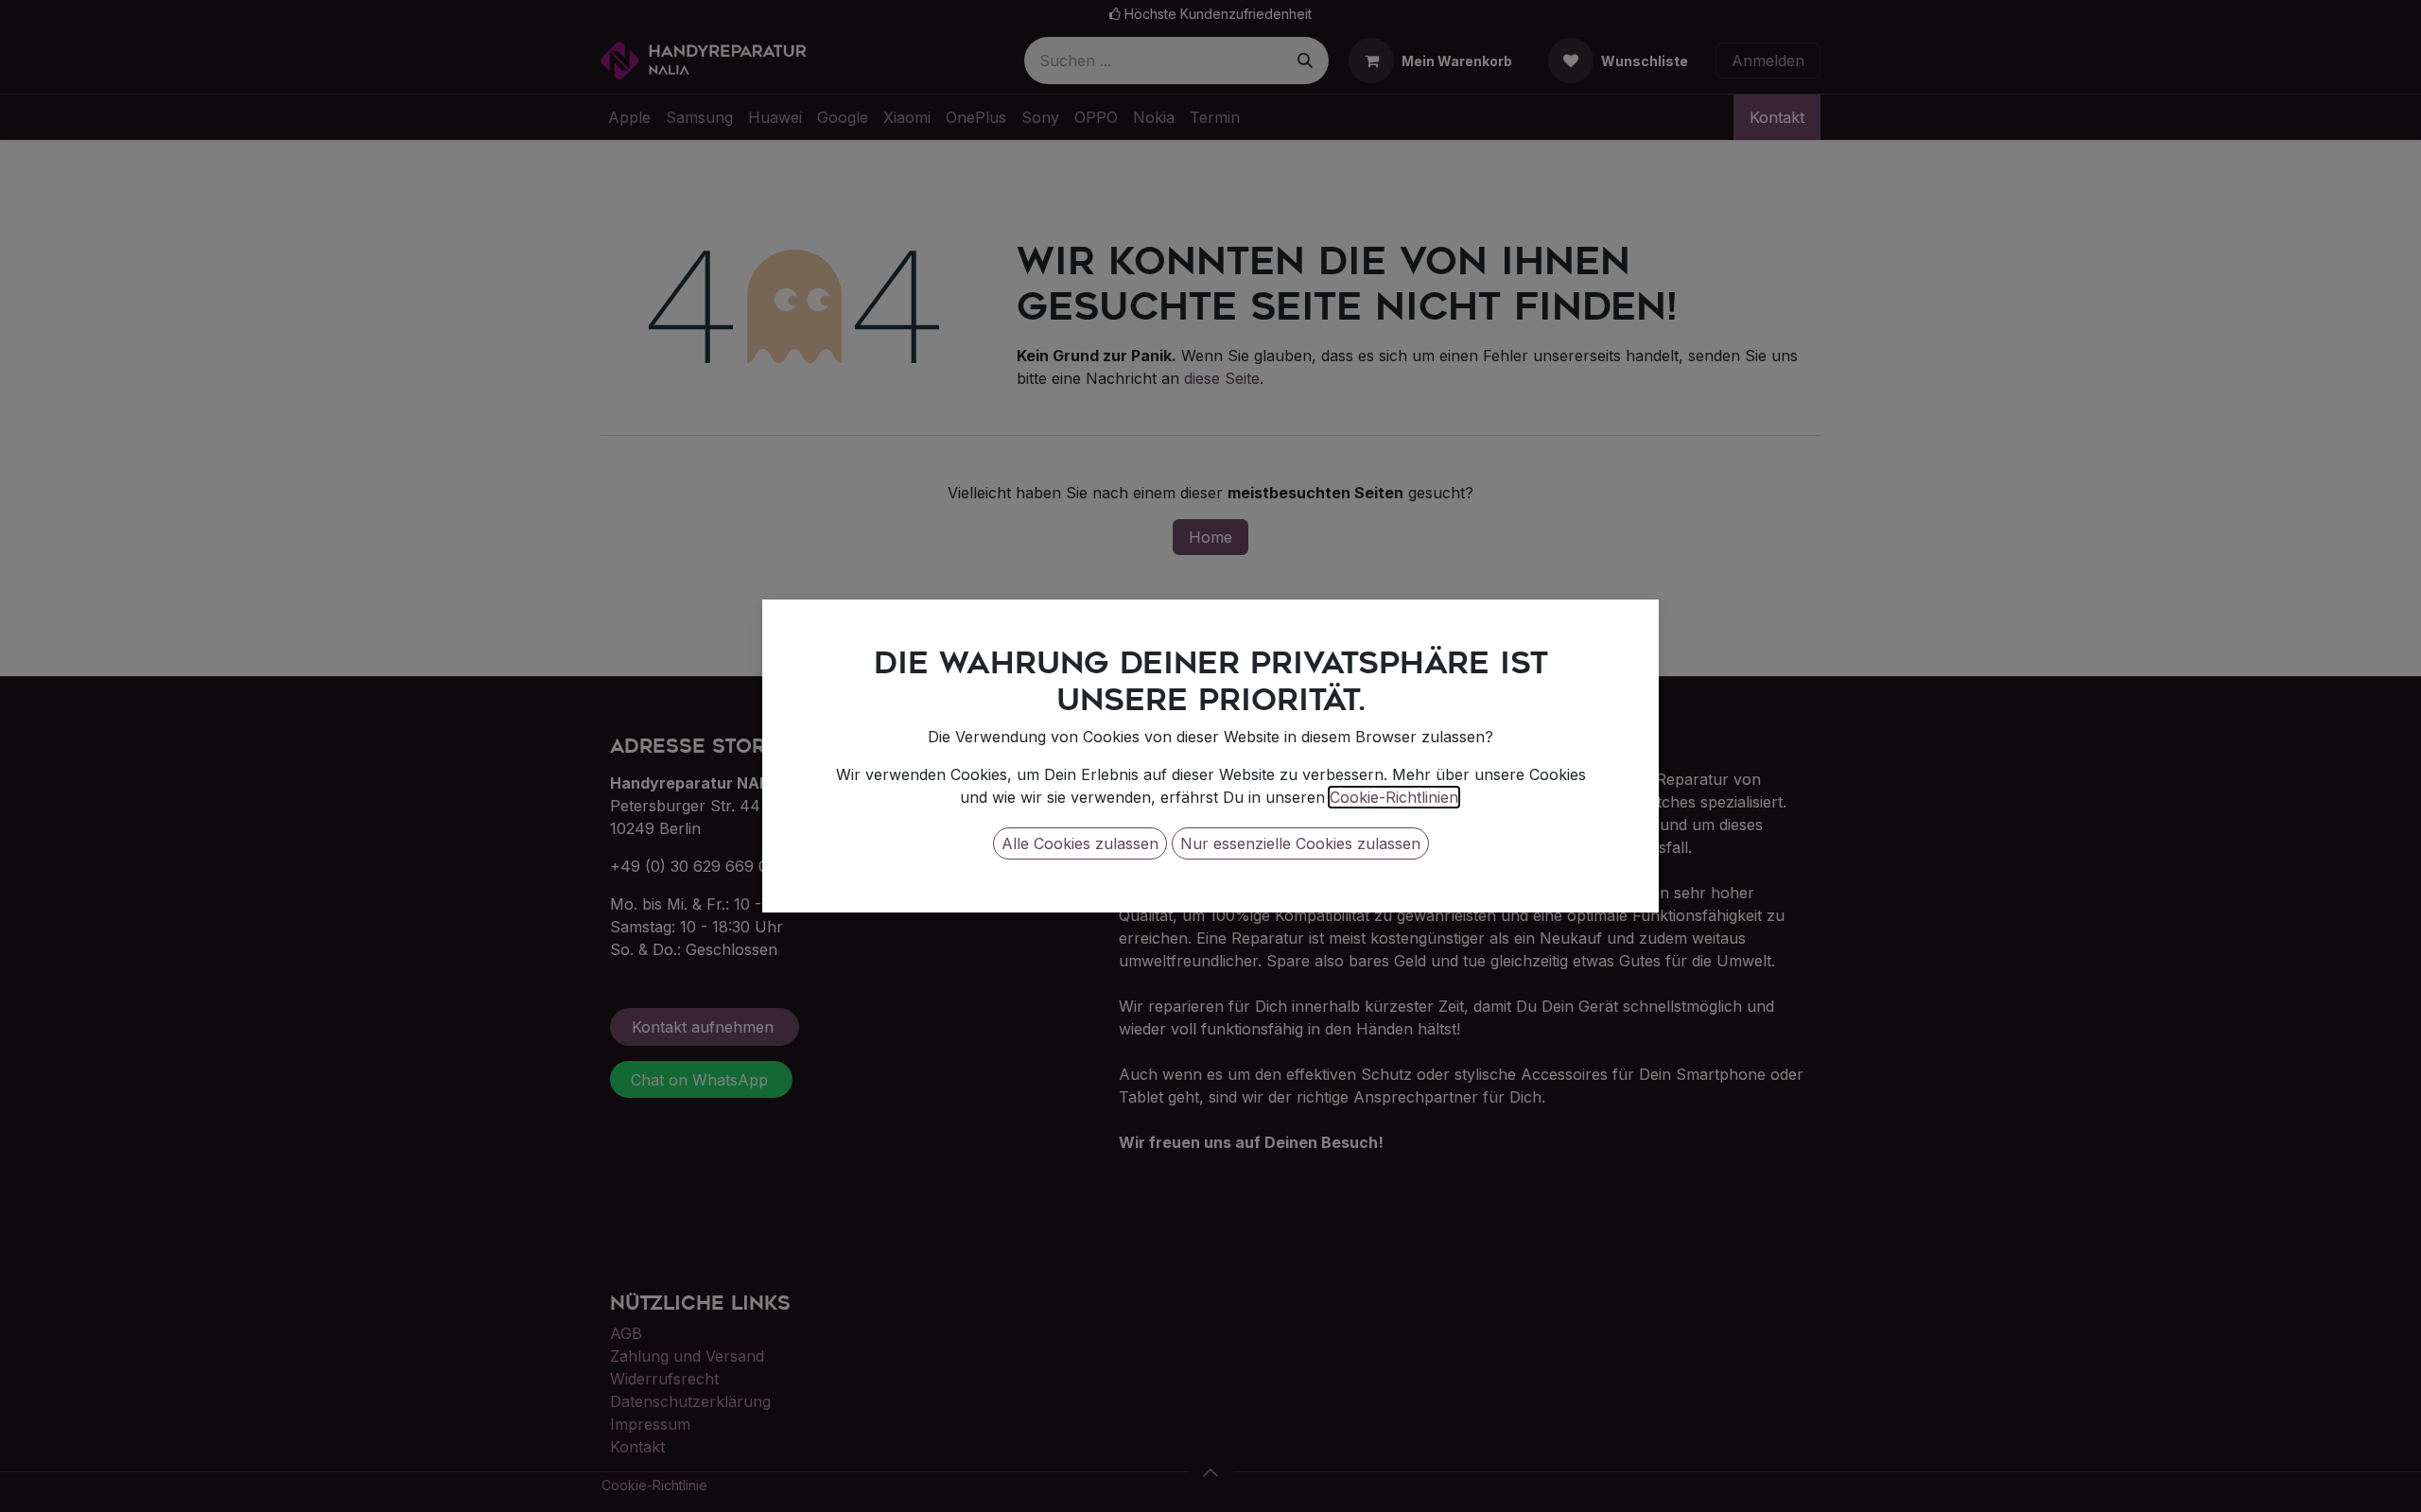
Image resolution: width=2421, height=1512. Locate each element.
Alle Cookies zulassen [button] (1080, 843)
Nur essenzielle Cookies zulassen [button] (1300, 843)
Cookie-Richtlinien (1394, 797)
